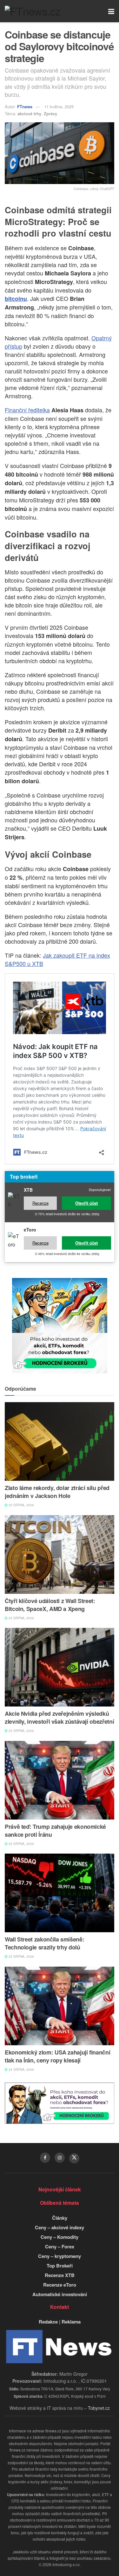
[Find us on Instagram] (60, 2158)
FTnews (25, 106)
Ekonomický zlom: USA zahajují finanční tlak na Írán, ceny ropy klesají (57, 2056)
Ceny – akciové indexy (60, 2227)
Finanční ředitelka (27, 410)
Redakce (48, 2322)
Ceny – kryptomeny (60, 2256)
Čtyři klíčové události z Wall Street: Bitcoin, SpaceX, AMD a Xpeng (50, 1605)
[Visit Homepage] (33, 11)
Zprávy (50, 114)
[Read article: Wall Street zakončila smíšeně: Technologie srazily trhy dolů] (60, 1893)
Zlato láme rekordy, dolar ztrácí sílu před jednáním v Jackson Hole (57, 1492)
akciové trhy (29, 114)
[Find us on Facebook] (45, 2158)
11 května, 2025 (59, 106)
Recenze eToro (60, 2285)
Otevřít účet (86, 1203)
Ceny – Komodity (60, 2237)
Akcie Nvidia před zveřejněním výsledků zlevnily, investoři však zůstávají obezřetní (59, 1717)
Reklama (71, 2322)
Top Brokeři (60, 2266)
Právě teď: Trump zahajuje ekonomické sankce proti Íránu (55, 1831)
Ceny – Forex (60, 2246)
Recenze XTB (60, 2275)
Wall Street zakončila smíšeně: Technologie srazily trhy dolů (44, 1943)
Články (60, 2218)
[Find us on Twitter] (74, 2158)
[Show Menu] (111, 11)
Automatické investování (60, 2294)
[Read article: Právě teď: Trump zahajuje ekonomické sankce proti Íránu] (60, 1780)
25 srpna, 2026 (21, 1505)
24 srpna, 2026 (21, 2069)
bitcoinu (16, 299)
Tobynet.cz (99, 2408)
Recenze (40, 1203)
